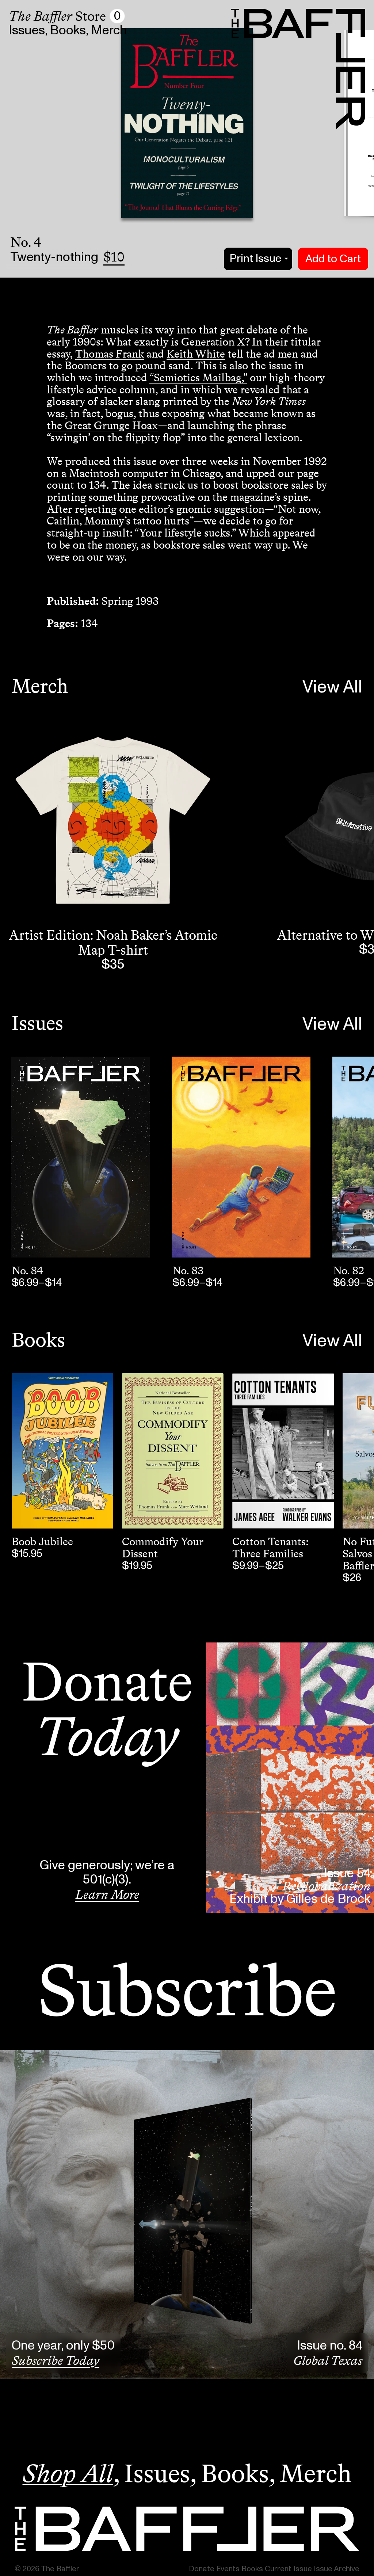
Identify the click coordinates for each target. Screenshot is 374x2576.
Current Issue (288, 2569)
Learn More (107, 1894)
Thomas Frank (110, 354)
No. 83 (188, 1271)
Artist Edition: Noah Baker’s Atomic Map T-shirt (113, 942)
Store (57, 16)
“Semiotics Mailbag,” (198, 378)
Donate (202, 2569)
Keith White (196, 354)
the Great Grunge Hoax (102, 425)
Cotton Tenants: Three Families (270, 1548)
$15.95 (27, 1554)
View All (332, 687)
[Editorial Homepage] (187, 2529)
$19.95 (137, 1566)
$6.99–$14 (37, 1283)
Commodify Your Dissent (163, 1548)
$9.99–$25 (258, 1566)
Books (68, 30)
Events (228, 2569)
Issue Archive (337, 2569)
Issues (27, 30)
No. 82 (349, 1271)
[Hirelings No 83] (241, 1157)
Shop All (68, 2473)
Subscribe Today (56, 2361)
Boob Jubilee (42, 1542)
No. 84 (28, 1271)
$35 (113, 965)
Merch (109, 30)
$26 (352, 1578)
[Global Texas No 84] (80, 1157)
